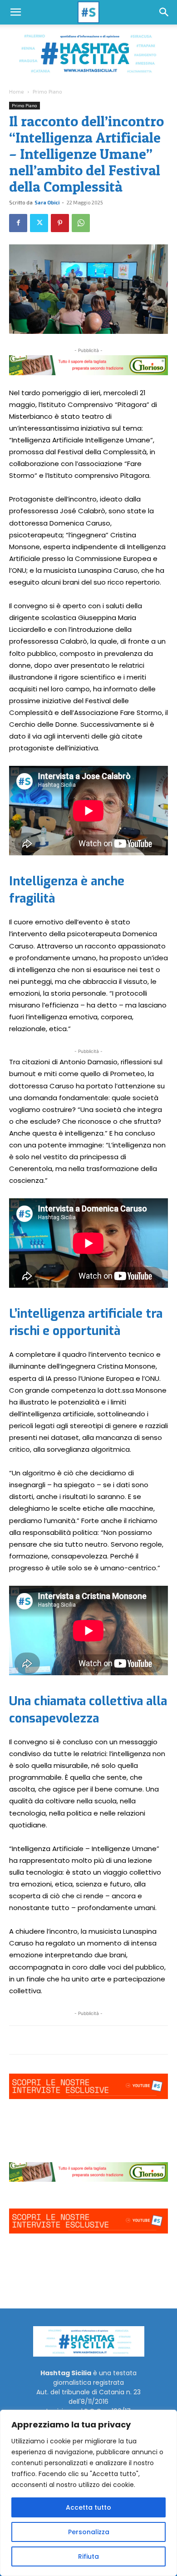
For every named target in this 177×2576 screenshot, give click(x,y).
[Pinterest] (60, 223)
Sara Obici (47, 202)
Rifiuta (88, 2556)
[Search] (164, 12)
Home (17, 91)
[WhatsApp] (81, 223)
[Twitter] (39, 223)
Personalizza (89, 2532)
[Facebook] (18, 223)
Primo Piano (47, 91)
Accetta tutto (88, 2507)
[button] (15, 12)
